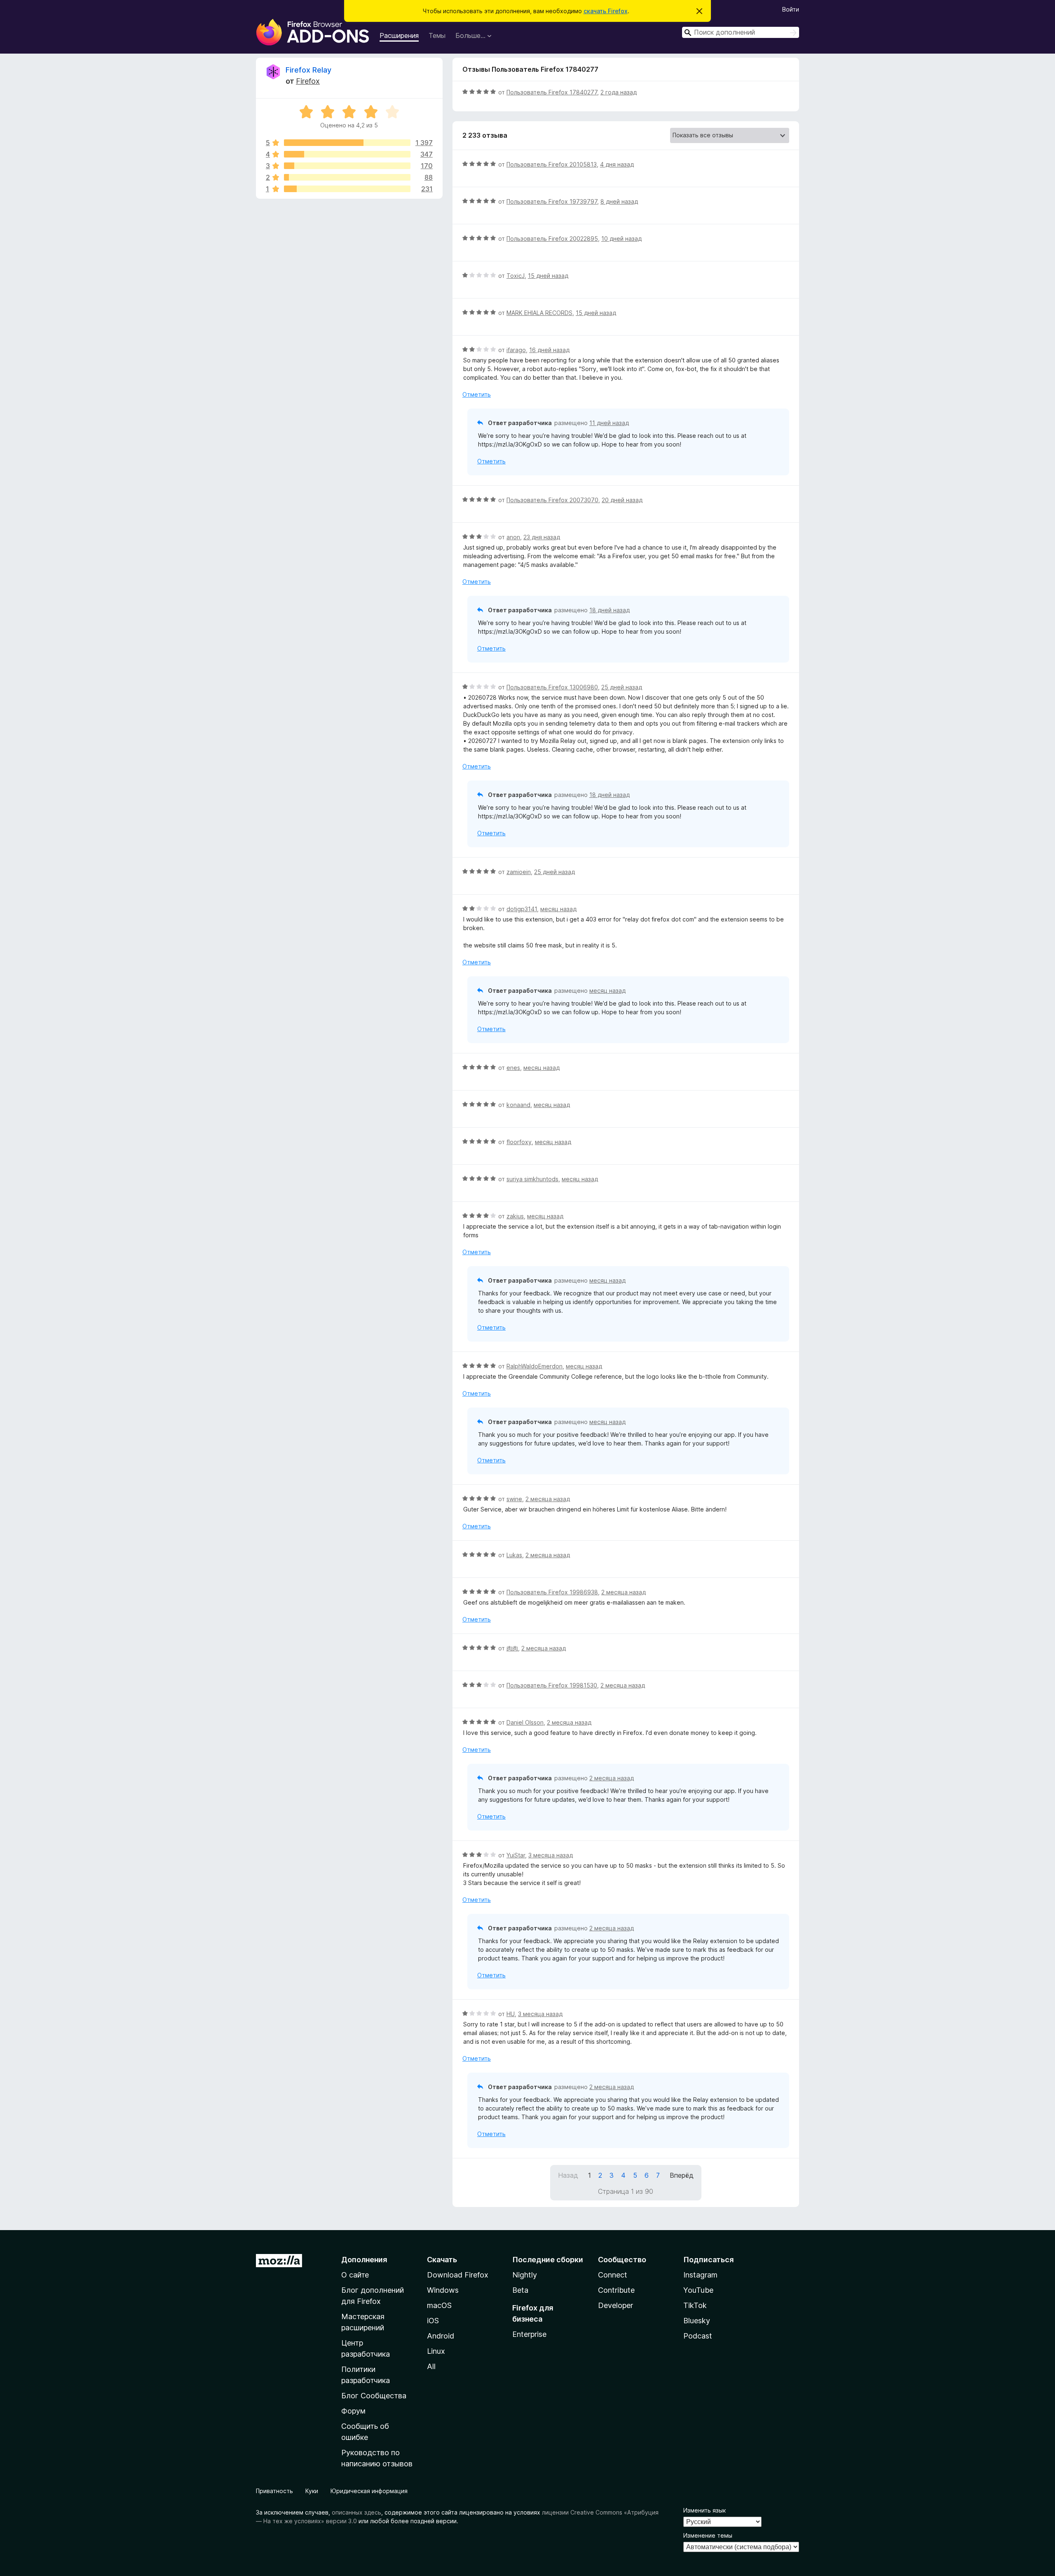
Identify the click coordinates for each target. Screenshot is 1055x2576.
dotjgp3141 (522, 909)
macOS (439, 2305)
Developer (615, 2305)
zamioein (519, 872)
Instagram (700, 2275)
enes (513, 1068)
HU (511, 2014)
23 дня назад (542, 537)
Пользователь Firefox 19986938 (552, 1592)
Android (441, 2336)
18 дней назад (610, 610)
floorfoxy (519, 1142)
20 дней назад (622, 500)
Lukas (514, 1555)
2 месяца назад (548, 1499)
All (431, 2366)
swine (514, 1499)
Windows (443, 2290)
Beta (520, 2290)
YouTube (698, 2290)
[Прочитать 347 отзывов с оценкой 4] (347, 154)
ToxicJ (516, 276)
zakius (515, 1216)
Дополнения (364, 2260)
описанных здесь (356, 2512)
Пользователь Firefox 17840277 (552, 92)
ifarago (516, 350)
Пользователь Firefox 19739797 (552, 201)
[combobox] (741, 32)
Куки (312, 2491)
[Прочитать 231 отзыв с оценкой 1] (347, 189)
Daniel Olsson (525, 1722)
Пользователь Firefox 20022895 (552, 239)
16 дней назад (549, 350)
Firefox (308, 81)
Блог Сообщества (374, 2396)
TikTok (695, 2305)
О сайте (355, 2275)
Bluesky (697, 2321)
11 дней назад (609, 423)
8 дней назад (619, 201)
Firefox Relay (308, 70)
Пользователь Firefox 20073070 (552, 500)
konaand (518, 1105)
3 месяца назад (551, 1855)
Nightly (525, 2275)
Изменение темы (708, 2535)
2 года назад (619, 92)
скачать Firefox (606, 11)
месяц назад (558, 909)
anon (513, 537)
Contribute (616, 2290)
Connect (613, 2275)
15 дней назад (548, 276)
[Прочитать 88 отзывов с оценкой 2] (347, 177)
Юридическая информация (369, 2491)
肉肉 (512, 1648)
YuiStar (516, 1855)
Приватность (274, 2491)
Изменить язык (705, 2510)
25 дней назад (622, 687)
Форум (353, 2411)
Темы (437, 35)
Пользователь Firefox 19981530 (552, 1685)
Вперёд (682, 2175)
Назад (568, 2175)
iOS (433, 2321)
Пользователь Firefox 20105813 (552, 164)
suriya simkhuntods (532, 1179)
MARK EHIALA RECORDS (539, 313)
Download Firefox (458, 2275)
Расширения (399, 35)
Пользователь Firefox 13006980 (552, 687)
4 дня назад (617, 164)
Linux (436, 2351)
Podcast (698, 2336)
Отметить (477, 394)
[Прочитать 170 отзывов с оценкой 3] (347, 166)
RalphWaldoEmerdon (535, 1366)
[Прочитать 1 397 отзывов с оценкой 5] (347, 143)
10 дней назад (621, 239)
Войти (791, 9)
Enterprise (529, 2334)
